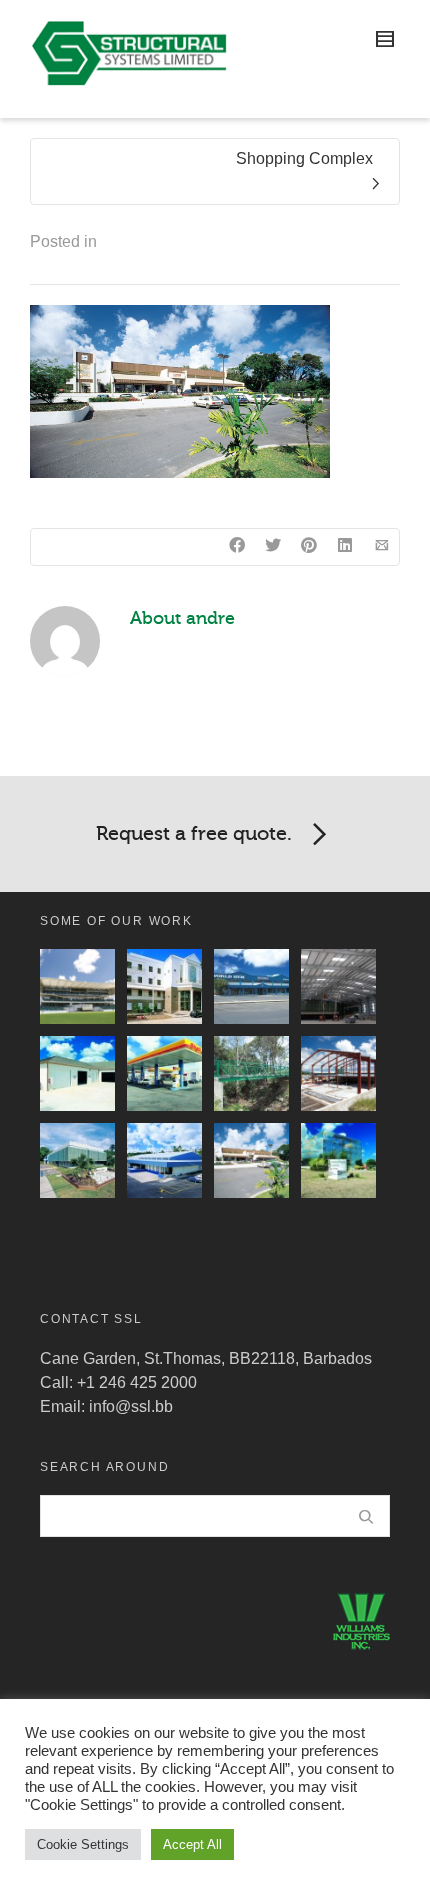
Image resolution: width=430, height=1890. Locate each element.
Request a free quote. (194, 833)
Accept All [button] (192, 1844)
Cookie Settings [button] (83, 1844)
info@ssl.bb (131, 1406)
